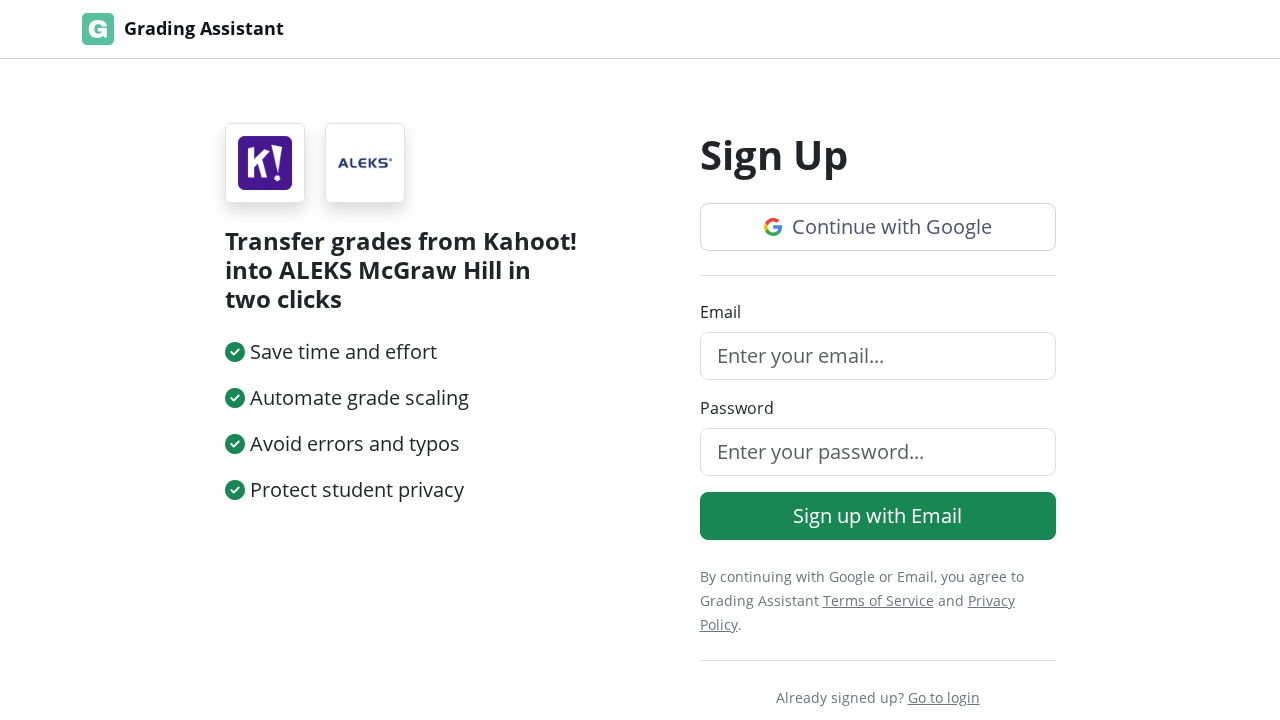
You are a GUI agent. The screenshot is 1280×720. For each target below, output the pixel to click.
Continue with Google (889, 226)
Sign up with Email (877, 515)
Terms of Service (878, 600)
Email (720, 312)
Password (737, 408)
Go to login (944, 697)
